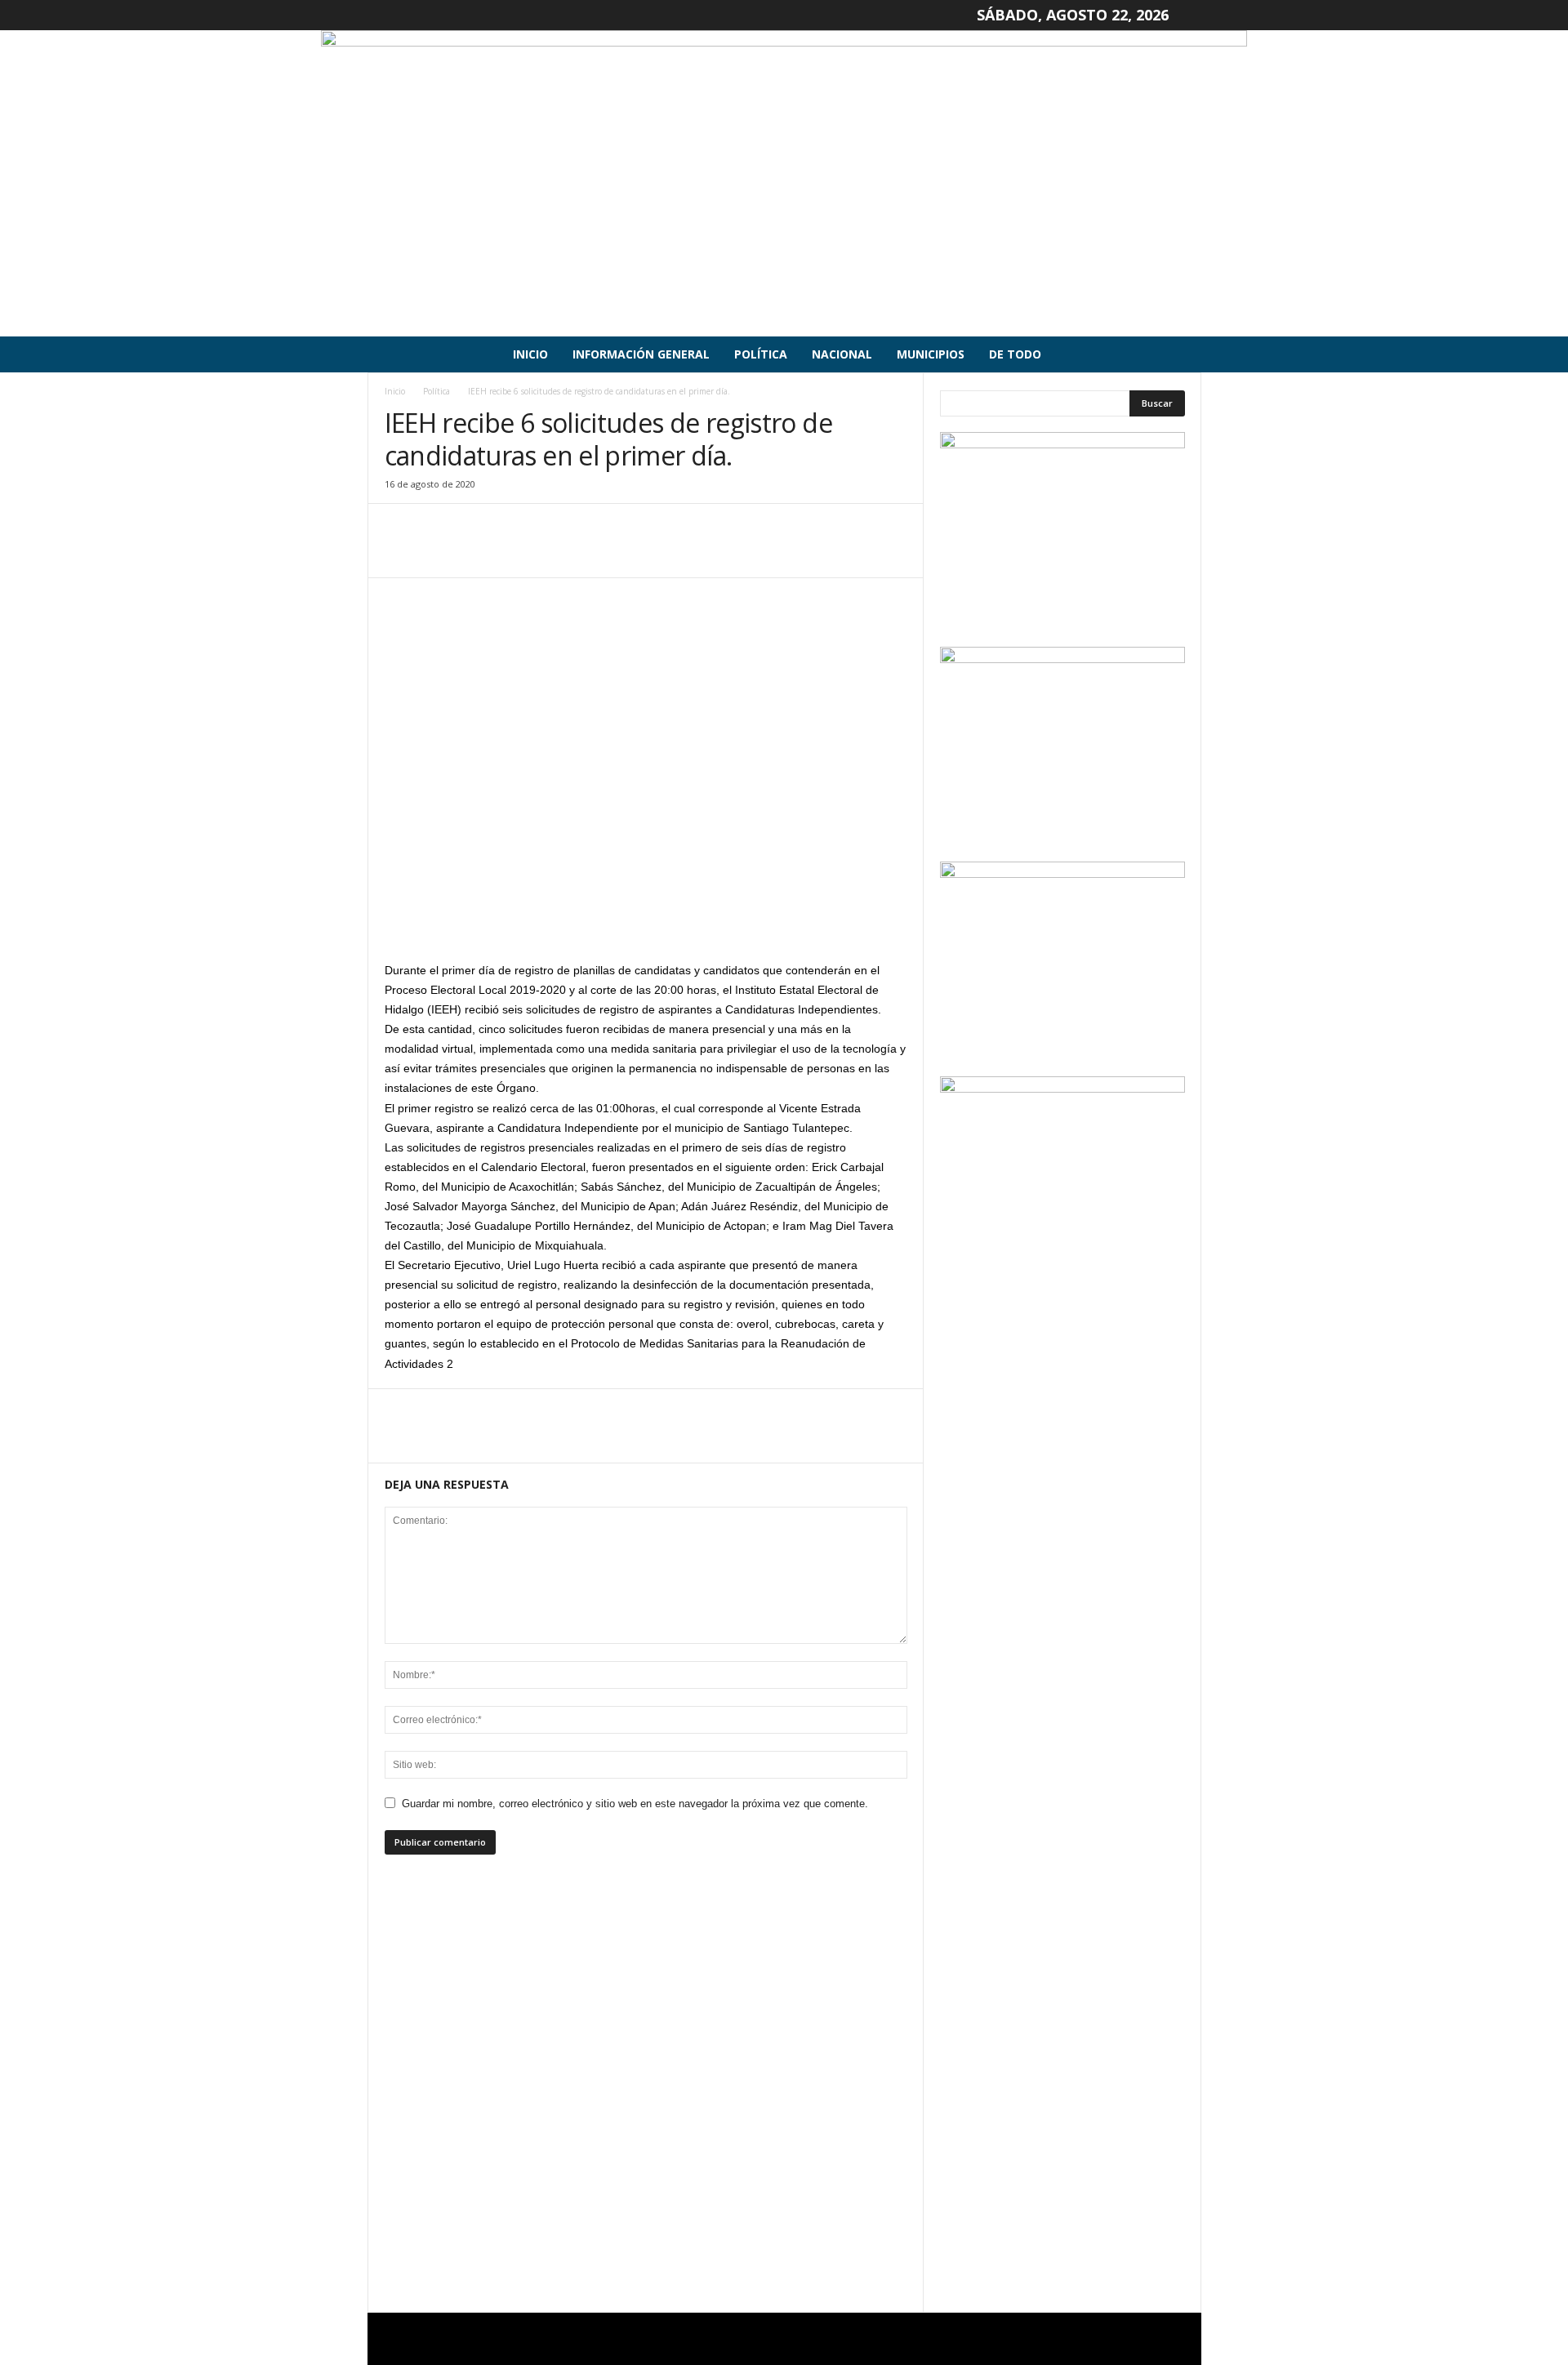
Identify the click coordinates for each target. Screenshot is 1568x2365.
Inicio (530, 354)
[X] (439, 553)
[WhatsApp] (514, 553)
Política (761, 354)
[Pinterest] (476, 553)
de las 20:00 (652, 990)
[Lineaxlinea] (784, 183)
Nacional (842, 354)
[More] (552, 553)
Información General (641, 354)
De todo (1015, 354)
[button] (1177, 354)
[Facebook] (401, 553)
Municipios (931, 354)
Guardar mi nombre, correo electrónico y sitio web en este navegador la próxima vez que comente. (635, 1804)
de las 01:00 (594, 1108)
